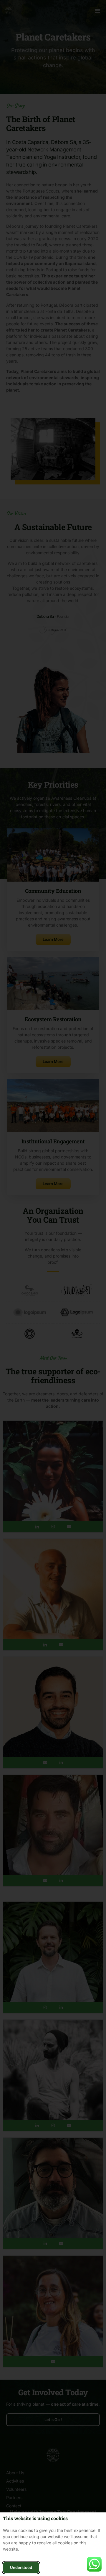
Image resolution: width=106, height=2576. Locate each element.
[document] (53, 1288)
